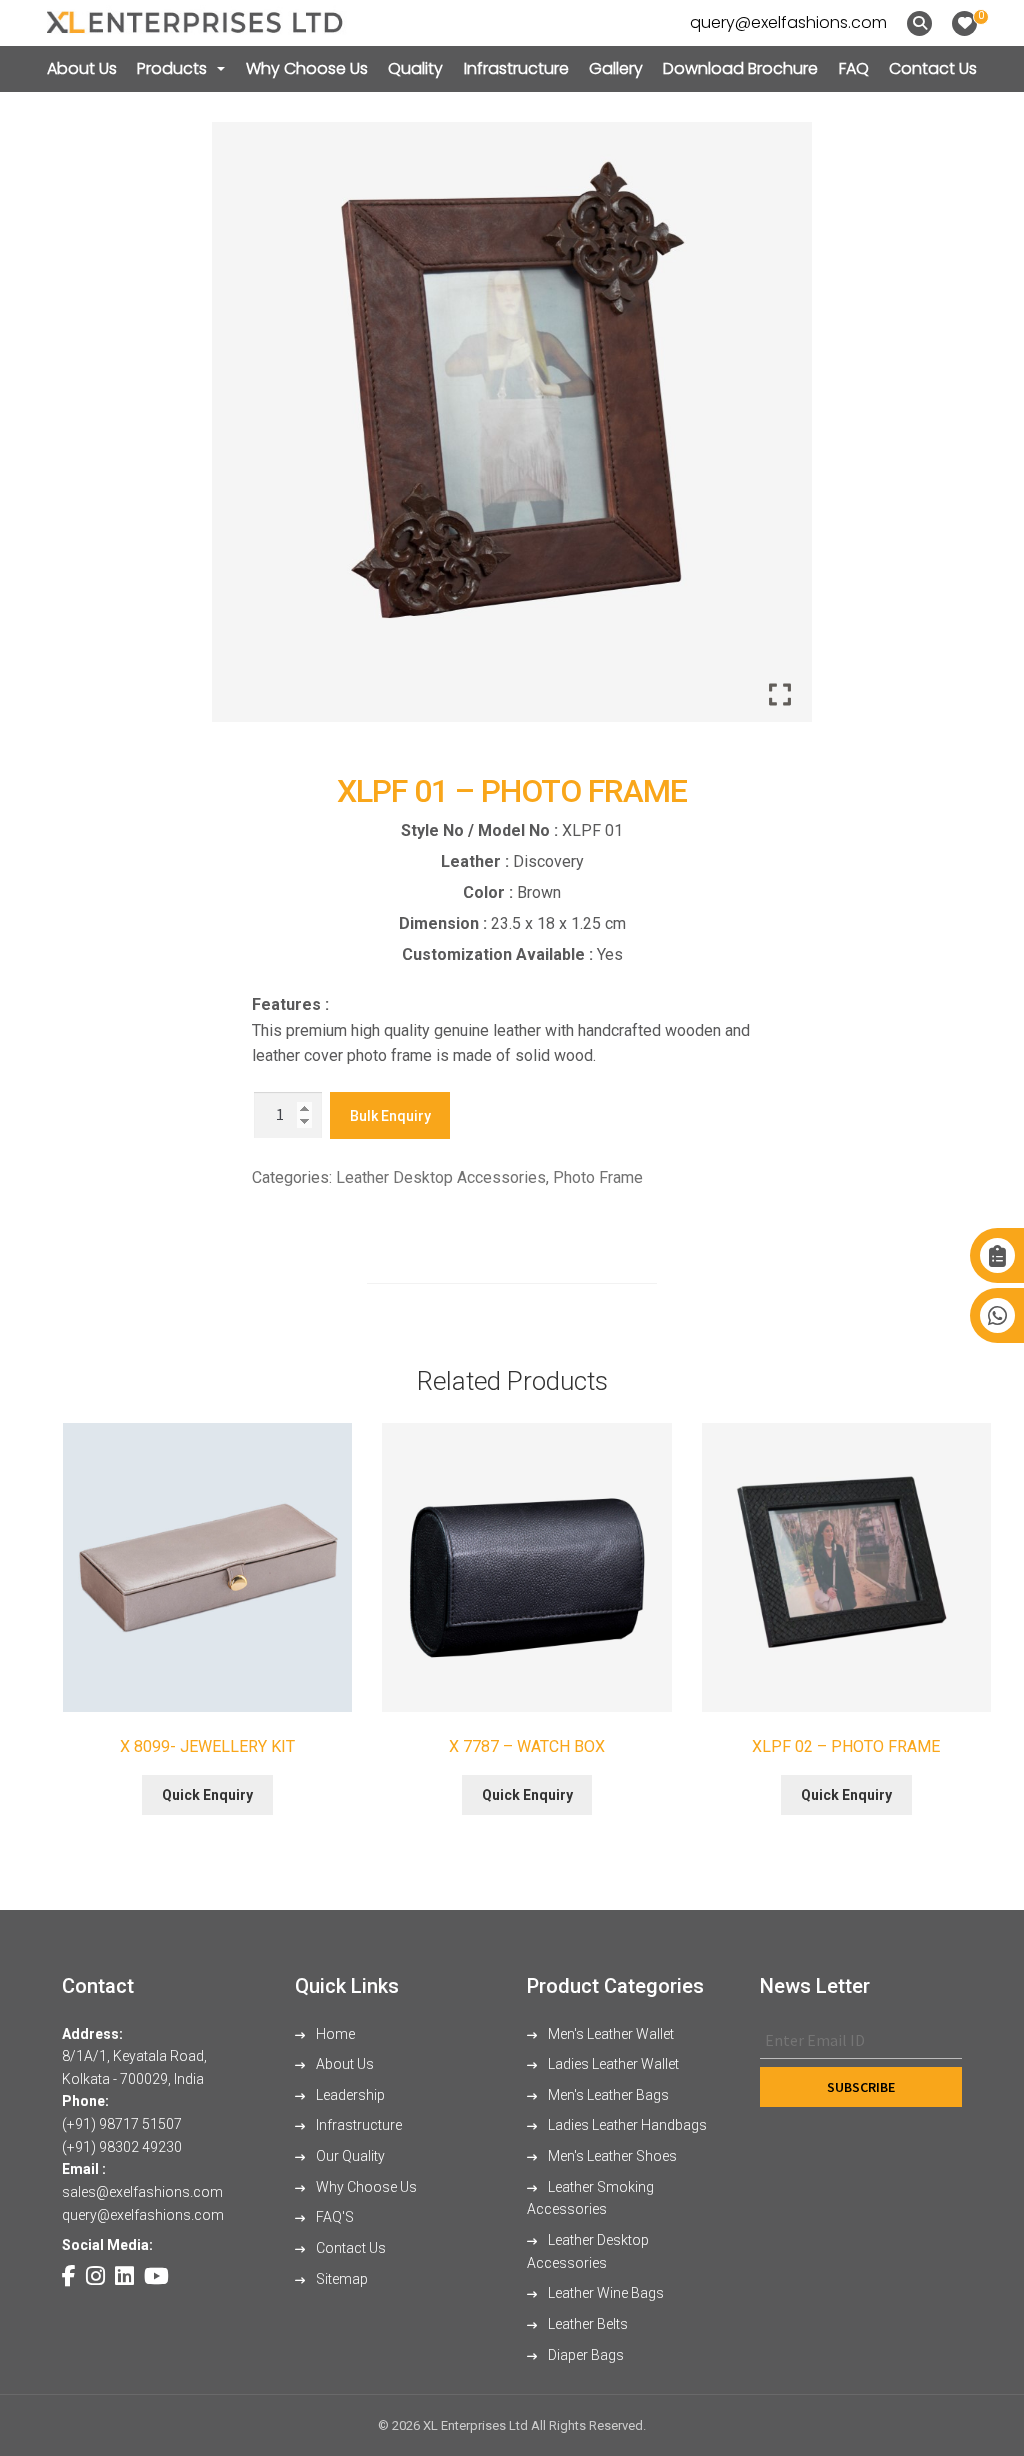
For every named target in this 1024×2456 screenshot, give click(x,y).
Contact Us (933, 68)
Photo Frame (598, 1177)
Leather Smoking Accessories (590, 2198)
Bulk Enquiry (390, 1116)
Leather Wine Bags (604, 2293)
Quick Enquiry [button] (207, 1795)
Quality (415, 68)
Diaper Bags (584, 2355)
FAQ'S (333, 2217)
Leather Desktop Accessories (441, 1177)
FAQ (854, 68)
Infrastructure (516, 68)
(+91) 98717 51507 (122, 2124)
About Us (82, 68)
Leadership (349, 2095)
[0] (964, 23)
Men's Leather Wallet (609, 2034)
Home (334, 2034)
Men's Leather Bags (607, 2095)
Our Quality (349, 2156)
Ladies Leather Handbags (626, 2125)
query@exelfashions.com (788, 22)
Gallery (616, 68)
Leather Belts (586, 2324)
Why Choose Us (307, 68)
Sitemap (340, 2279)
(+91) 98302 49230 (122, 2147)
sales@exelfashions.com (142, 2192)
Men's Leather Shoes (611, 2156)
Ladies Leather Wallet (612, 2064)
